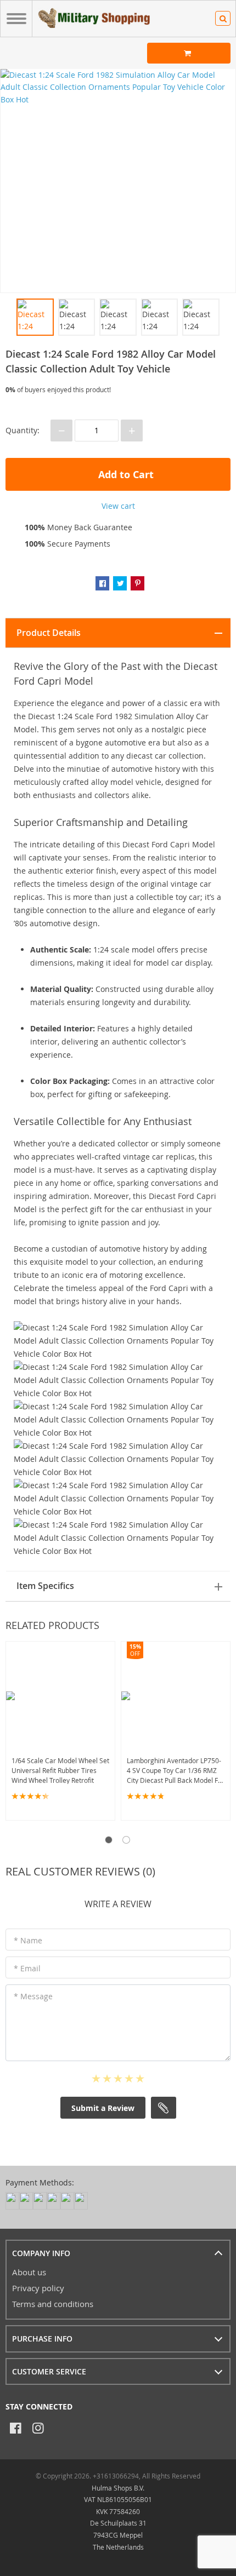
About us (29, 2272)
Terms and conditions (53, 2304)
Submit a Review (103, 2108)
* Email (27, 1968)
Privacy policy (38, 2288)
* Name (28, 1940)
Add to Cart (125, 475)
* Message (33, 1996)
